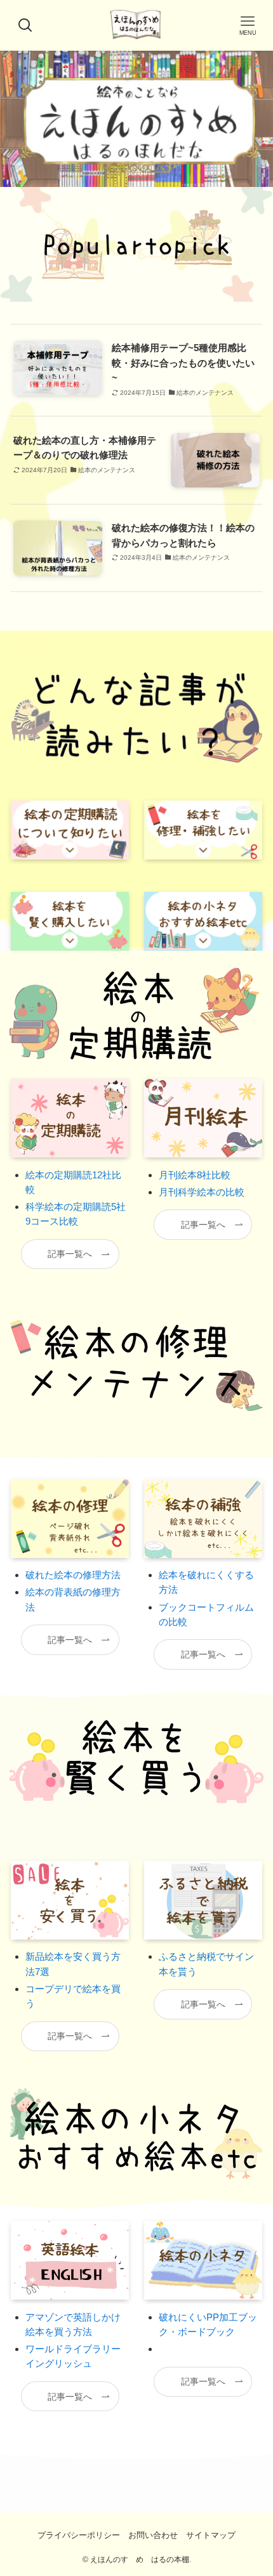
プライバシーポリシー (79, 2535)
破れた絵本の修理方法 (73, 1575)
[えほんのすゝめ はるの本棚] (136, 25)
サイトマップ (211, 2535)
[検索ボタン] (25, 25)
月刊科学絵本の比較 (202, 1192)
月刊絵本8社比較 (195, 1175)
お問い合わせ (153, 2535)
